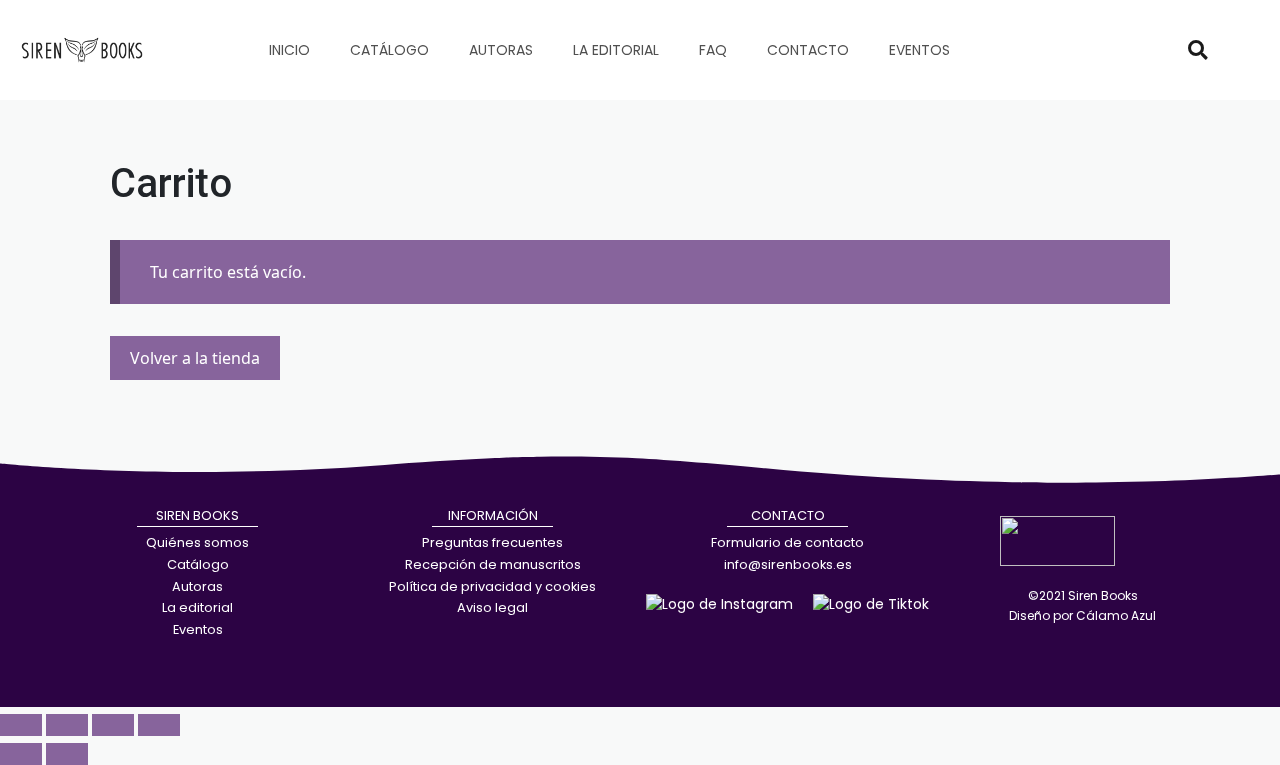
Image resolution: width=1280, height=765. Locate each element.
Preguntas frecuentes (492, 542)
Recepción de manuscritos (493, 564)
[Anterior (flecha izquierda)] (21, 754)
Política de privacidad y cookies (492, 586)
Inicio (289, 50)
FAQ (713, 50)
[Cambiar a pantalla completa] (67, 725)
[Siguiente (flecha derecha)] (67, 754)
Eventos (919, 50)
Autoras (501, 50)
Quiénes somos (197, 542)
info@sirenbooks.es (788, 564)
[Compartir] (113, 725)
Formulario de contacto (787, 542)
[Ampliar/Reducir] (21, 725)
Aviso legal (492, 607)
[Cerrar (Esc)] (159, 725)
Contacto (808, 50)
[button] (1198, 50)
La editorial (616, 50)
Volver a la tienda (195, 358)
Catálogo (389, 50)
